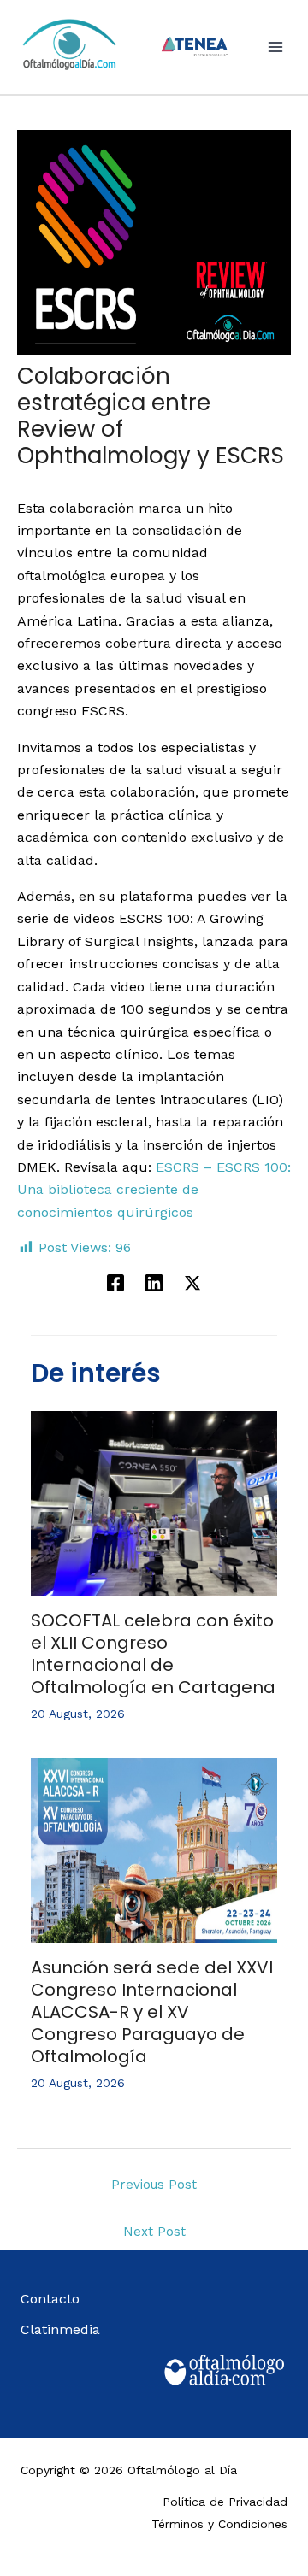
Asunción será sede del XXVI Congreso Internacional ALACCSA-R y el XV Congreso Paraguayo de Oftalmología (152, 2012)
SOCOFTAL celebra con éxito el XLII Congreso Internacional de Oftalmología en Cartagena (153, 1654)
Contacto (50, 2299)
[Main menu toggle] (275, 47)
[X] (192, 1282)
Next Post (154, 2232)
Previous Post (154, 2185)
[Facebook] (115, 1282)
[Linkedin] (154, 1282)
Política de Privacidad (225, 2502)
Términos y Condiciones (219, 2524)
